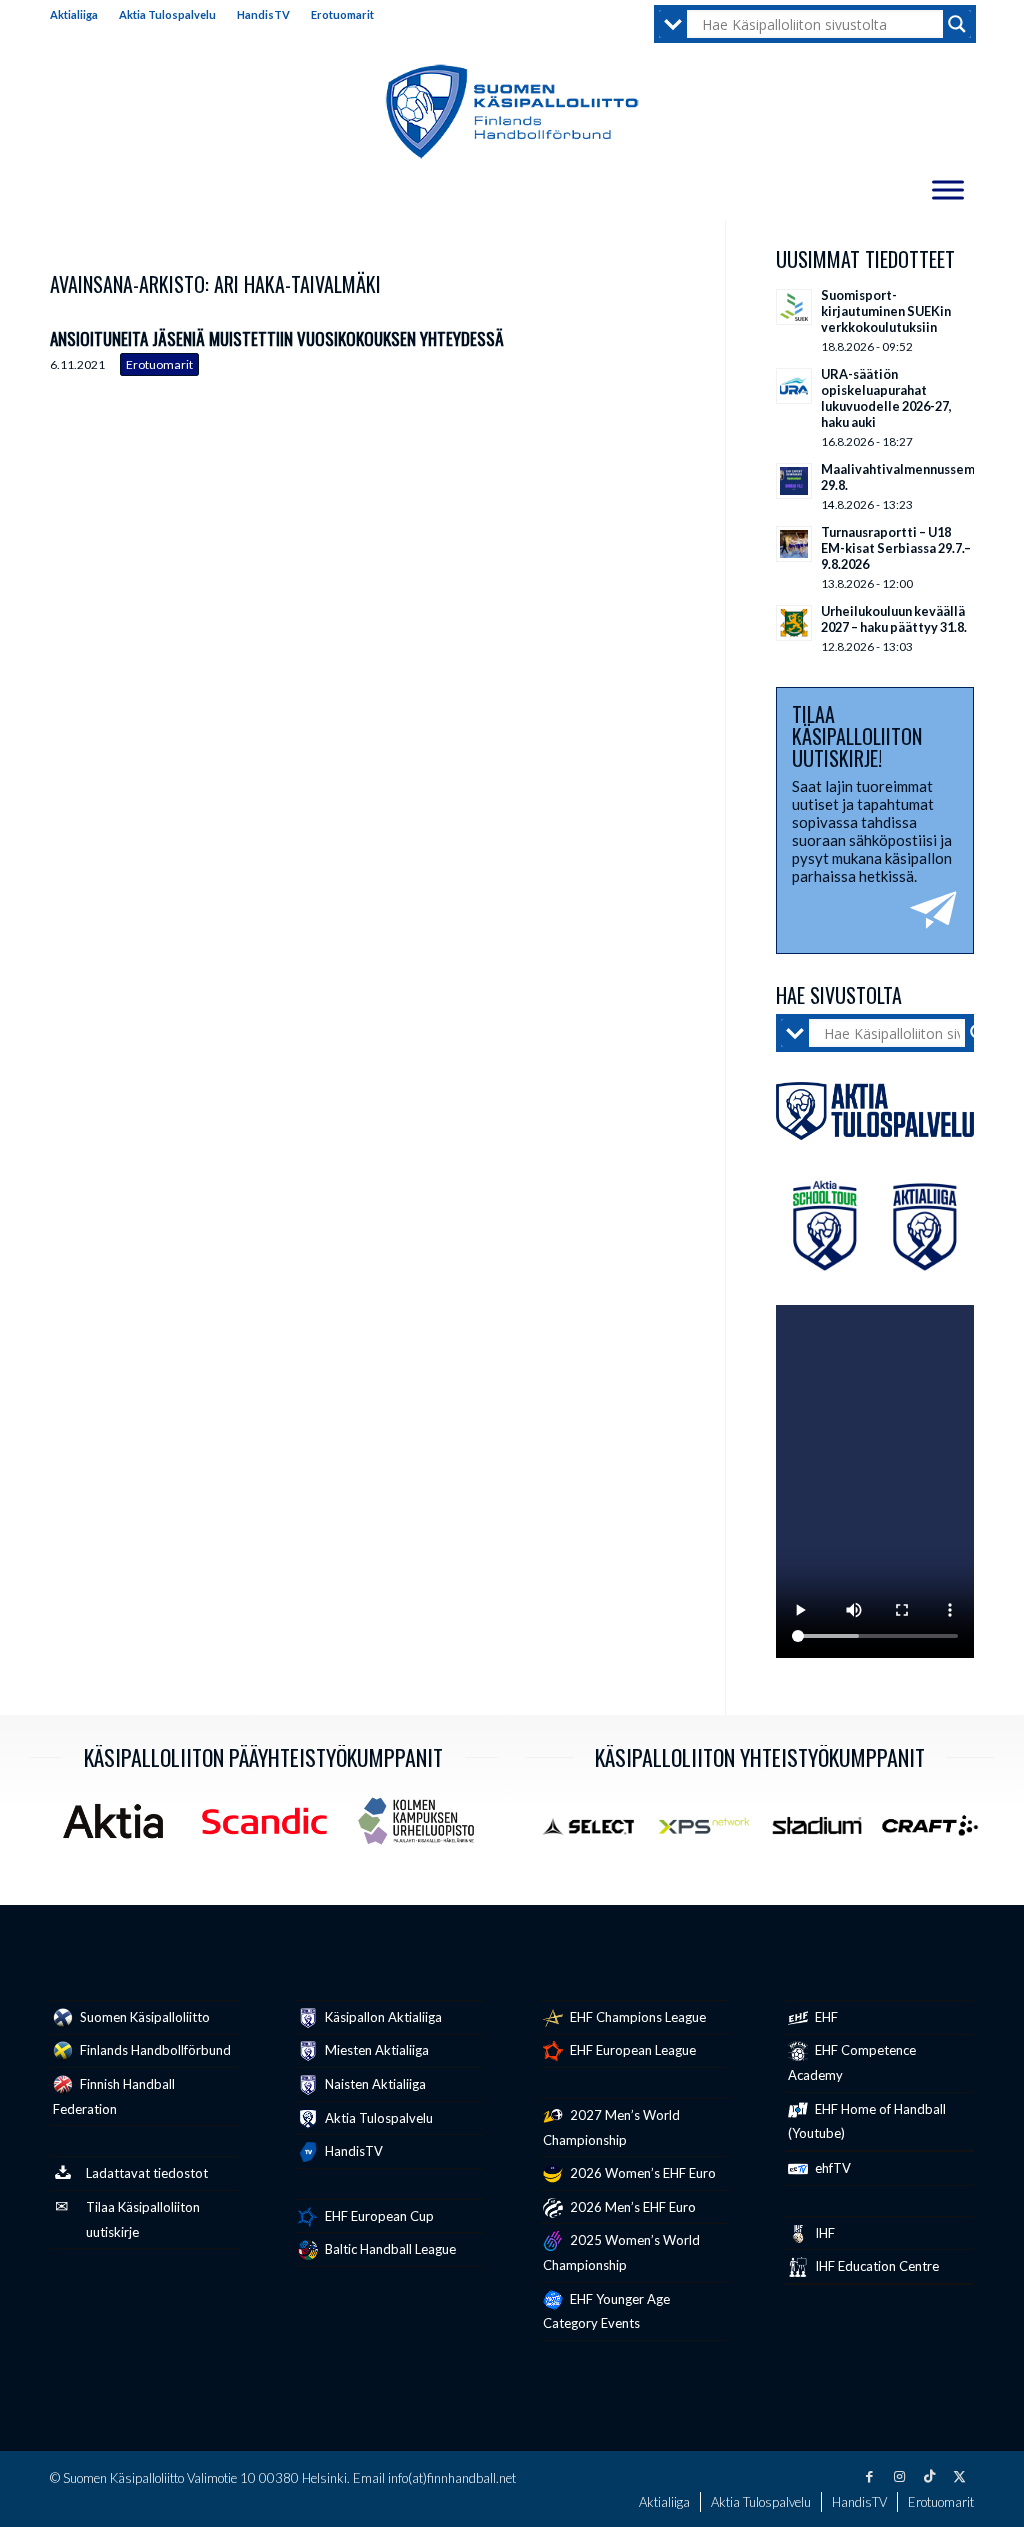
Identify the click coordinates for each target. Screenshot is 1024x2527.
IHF (823, 2233)
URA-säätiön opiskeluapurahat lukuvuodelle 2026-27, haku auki (886, 398)
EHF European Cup (378, 2216)
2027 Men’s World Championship (611, 2127)
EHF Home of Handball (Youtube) (867, 2121)
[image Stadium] (824, 1833)
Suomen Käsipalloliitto (143, 2017)
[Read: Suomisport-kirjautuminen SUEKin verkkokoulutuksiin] (794, 307)
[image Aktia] (120, 1829)
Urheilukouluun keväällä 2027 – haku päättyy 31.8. (894, 619)
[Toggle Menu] (948, 189)
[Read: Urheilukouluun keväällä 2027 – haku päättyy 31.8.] (794, 623)
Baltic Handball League (389, 2249)
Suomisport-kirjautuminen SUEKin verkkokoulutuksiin (886, 311)
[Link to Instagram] (899, 2476)
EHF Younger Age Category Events (606, 2311)
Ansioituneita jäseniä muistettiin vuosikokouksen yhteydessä (277, 338)
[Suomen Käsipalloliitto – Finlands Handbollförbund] (512, 112)
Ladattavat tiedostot (147, 2173)
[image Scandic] (271, 1829)
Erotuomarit (342, 14)
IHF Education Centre (875, 2266)
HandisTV (263, 14)
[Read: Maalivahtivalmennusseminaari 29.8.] (794, 481)
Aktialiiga (74, 14)
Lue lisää (660, 353)
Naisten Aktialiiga (374, 2084)
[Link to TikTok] (929, 2476)
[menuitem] (79, 15)
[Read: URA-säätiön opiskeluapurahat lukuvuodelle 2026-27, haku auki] (794, 386)
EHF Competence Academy (852, 2062)
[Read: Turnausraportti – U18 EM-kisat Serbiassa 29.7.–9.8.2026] (794, 544)
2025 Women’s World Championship (621, 2252)
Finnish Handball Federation (114, 2096)
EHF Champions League (636, 2017)
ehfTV (831, 2168)
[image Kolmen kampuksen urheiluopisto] (423, 1829)
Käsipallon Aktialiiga (382, 2017)
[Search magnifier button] (957, 24)
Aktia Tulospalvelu (167, 14)
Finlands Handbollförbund (154, 2050)
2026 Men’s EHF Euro (631, 2207)
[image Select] (597, 1833)
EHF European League (631, 2050)
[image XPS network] (711, 1833)
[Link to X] (959, 2476)
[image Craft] (937, 1833)
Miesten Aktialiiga (375, 2050)
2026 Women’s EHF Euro (641, 2173)
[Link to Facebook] (869, 2476)
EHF (825, 2017)
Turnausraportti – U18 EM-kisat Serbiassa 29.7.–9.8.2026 (896, 548)
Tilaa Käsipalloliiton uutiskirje (143, 2219)
